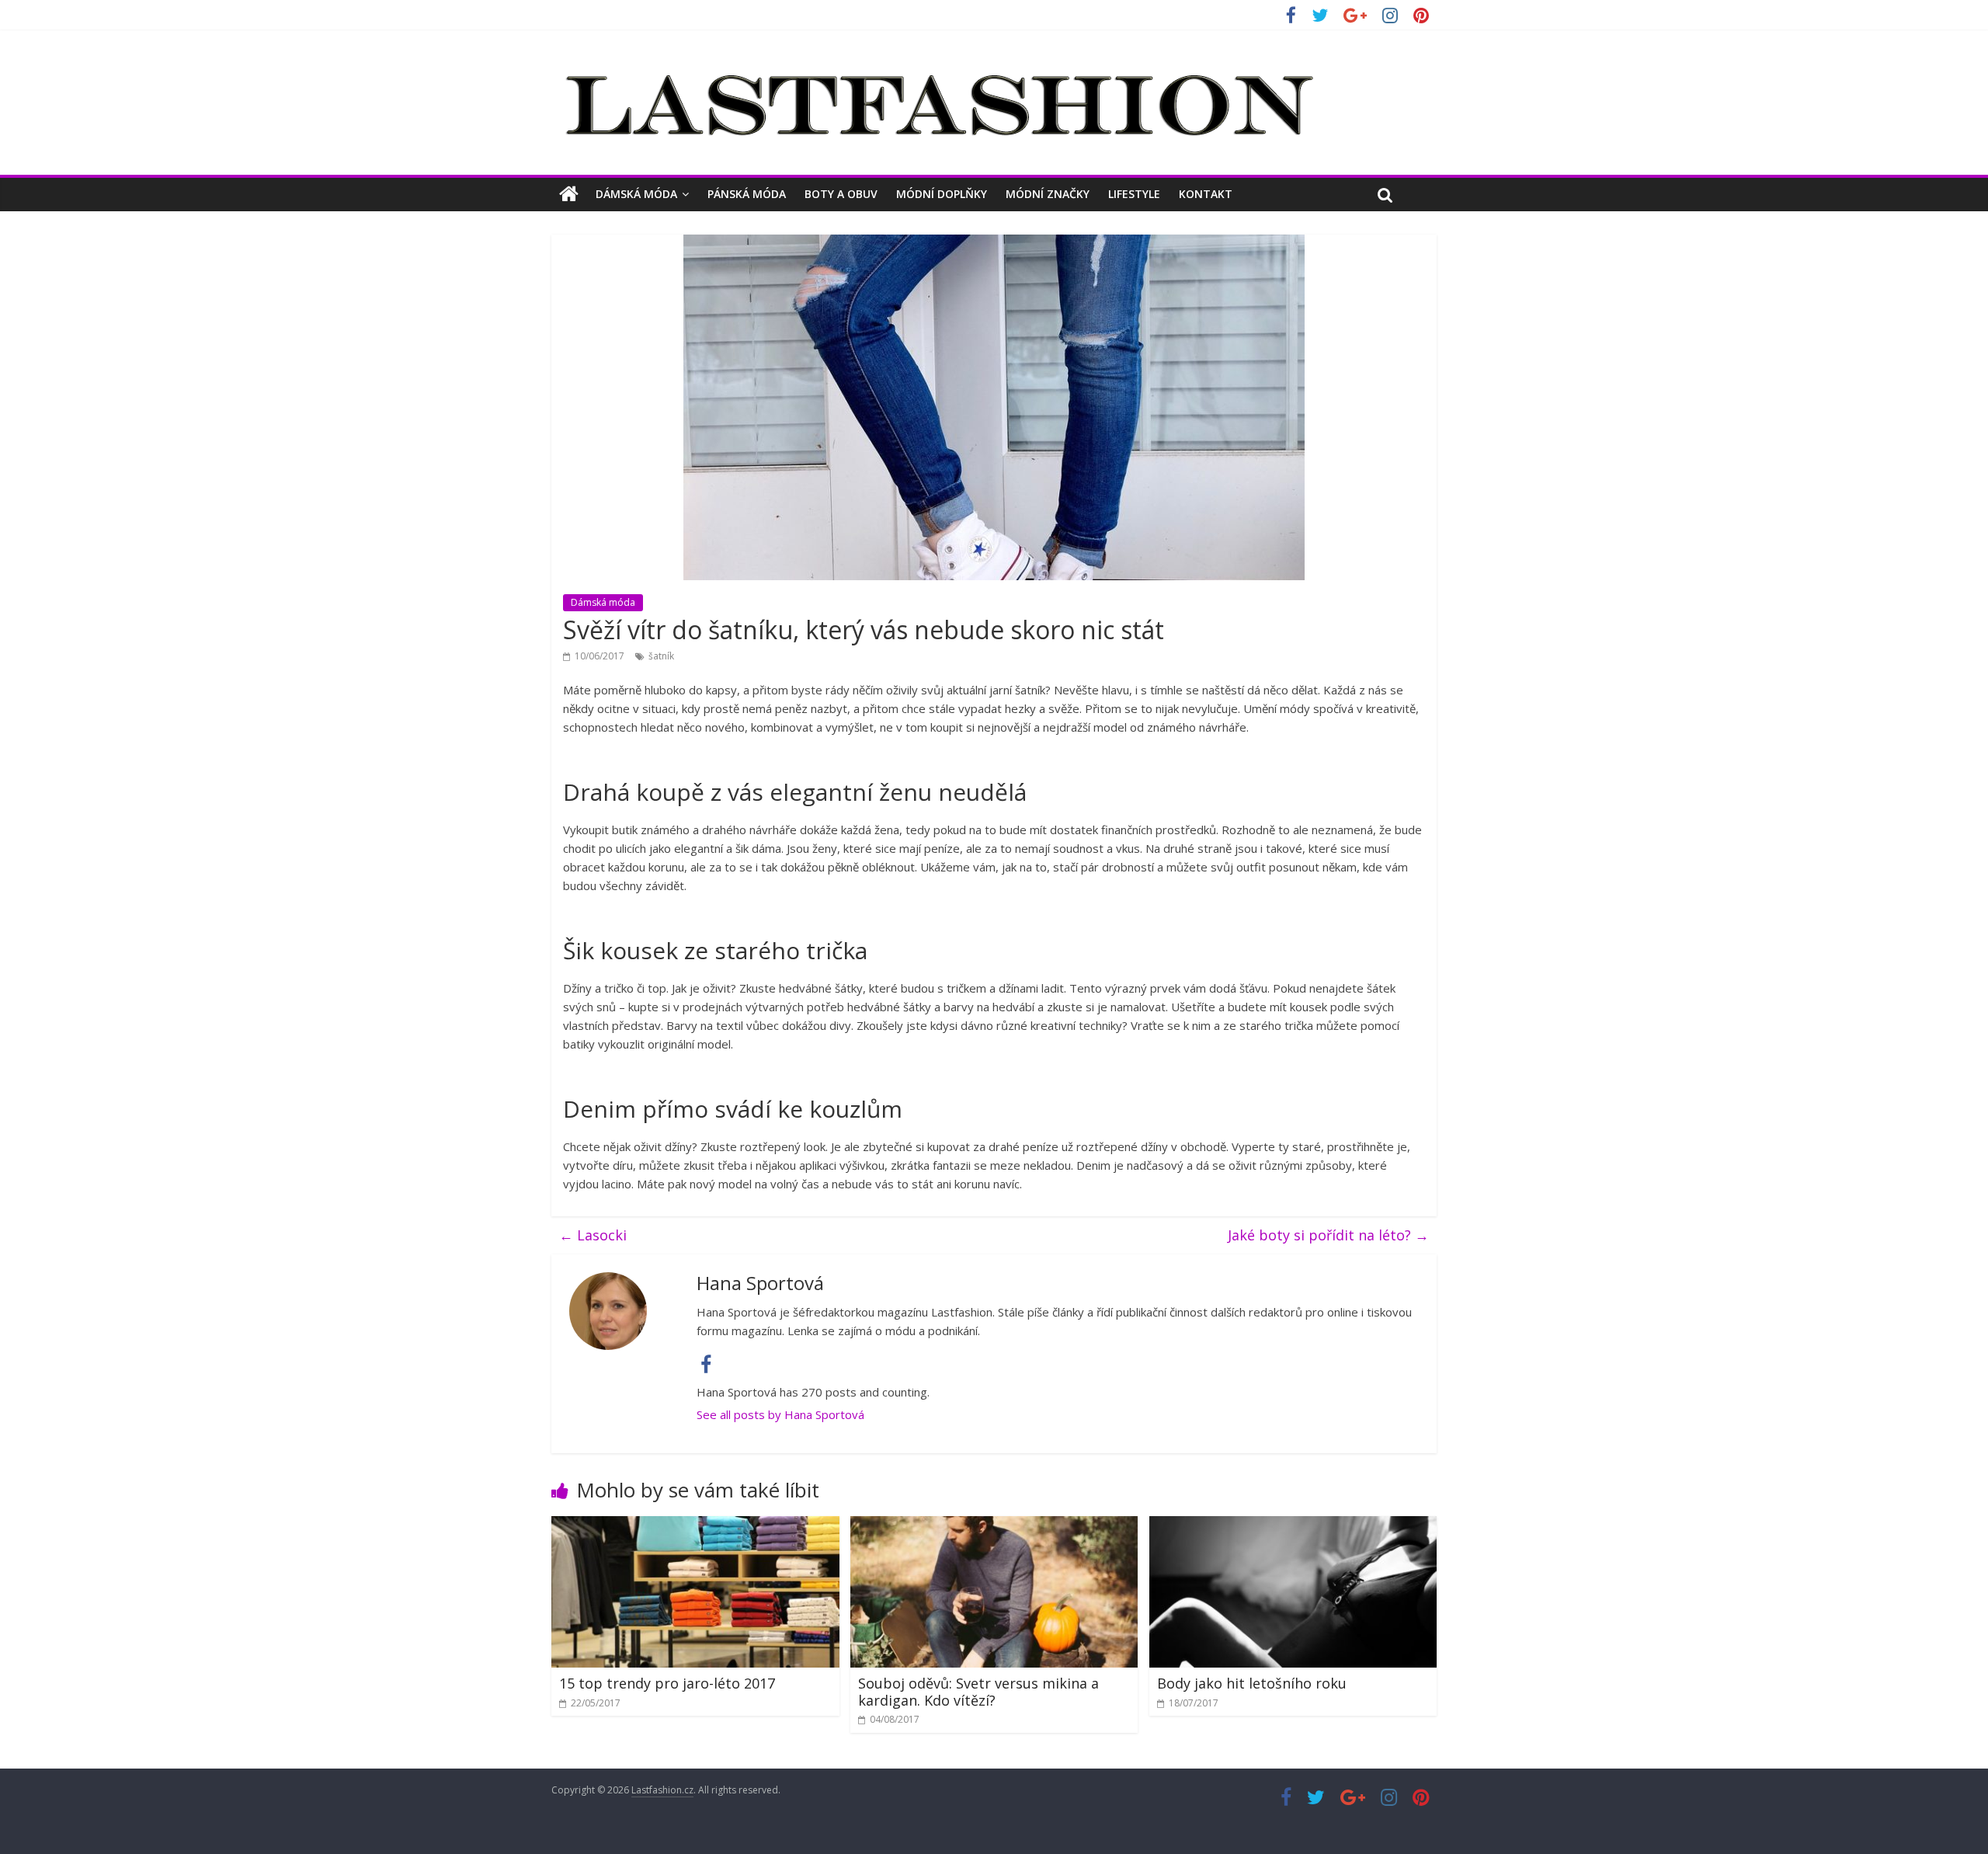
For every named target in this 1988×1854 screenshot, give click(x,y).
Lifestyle (1134, 194)
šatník (661, 656)
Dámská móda (636, 194)
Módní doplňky (942, 194)
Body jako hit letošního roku (1252, 1683)
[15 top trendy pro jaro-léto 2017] (695, 1525)
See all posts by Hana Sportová (780, 1414)
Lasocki (593, 1235)
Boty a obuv (841, 194)
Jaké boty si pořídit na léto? (1328, 1235)
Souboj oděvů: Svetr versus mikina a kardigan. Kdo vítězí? (978, 1692)
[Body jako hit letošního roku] (1293, 1525)
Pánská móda (747, 194)
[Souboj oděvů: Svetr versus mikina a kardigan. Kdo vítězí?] (994, 1525)
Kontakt (1206, 194)
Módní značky (1048, 194)
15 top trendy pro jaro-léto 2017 (667, 1683)
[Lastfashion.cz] (569, 194)
